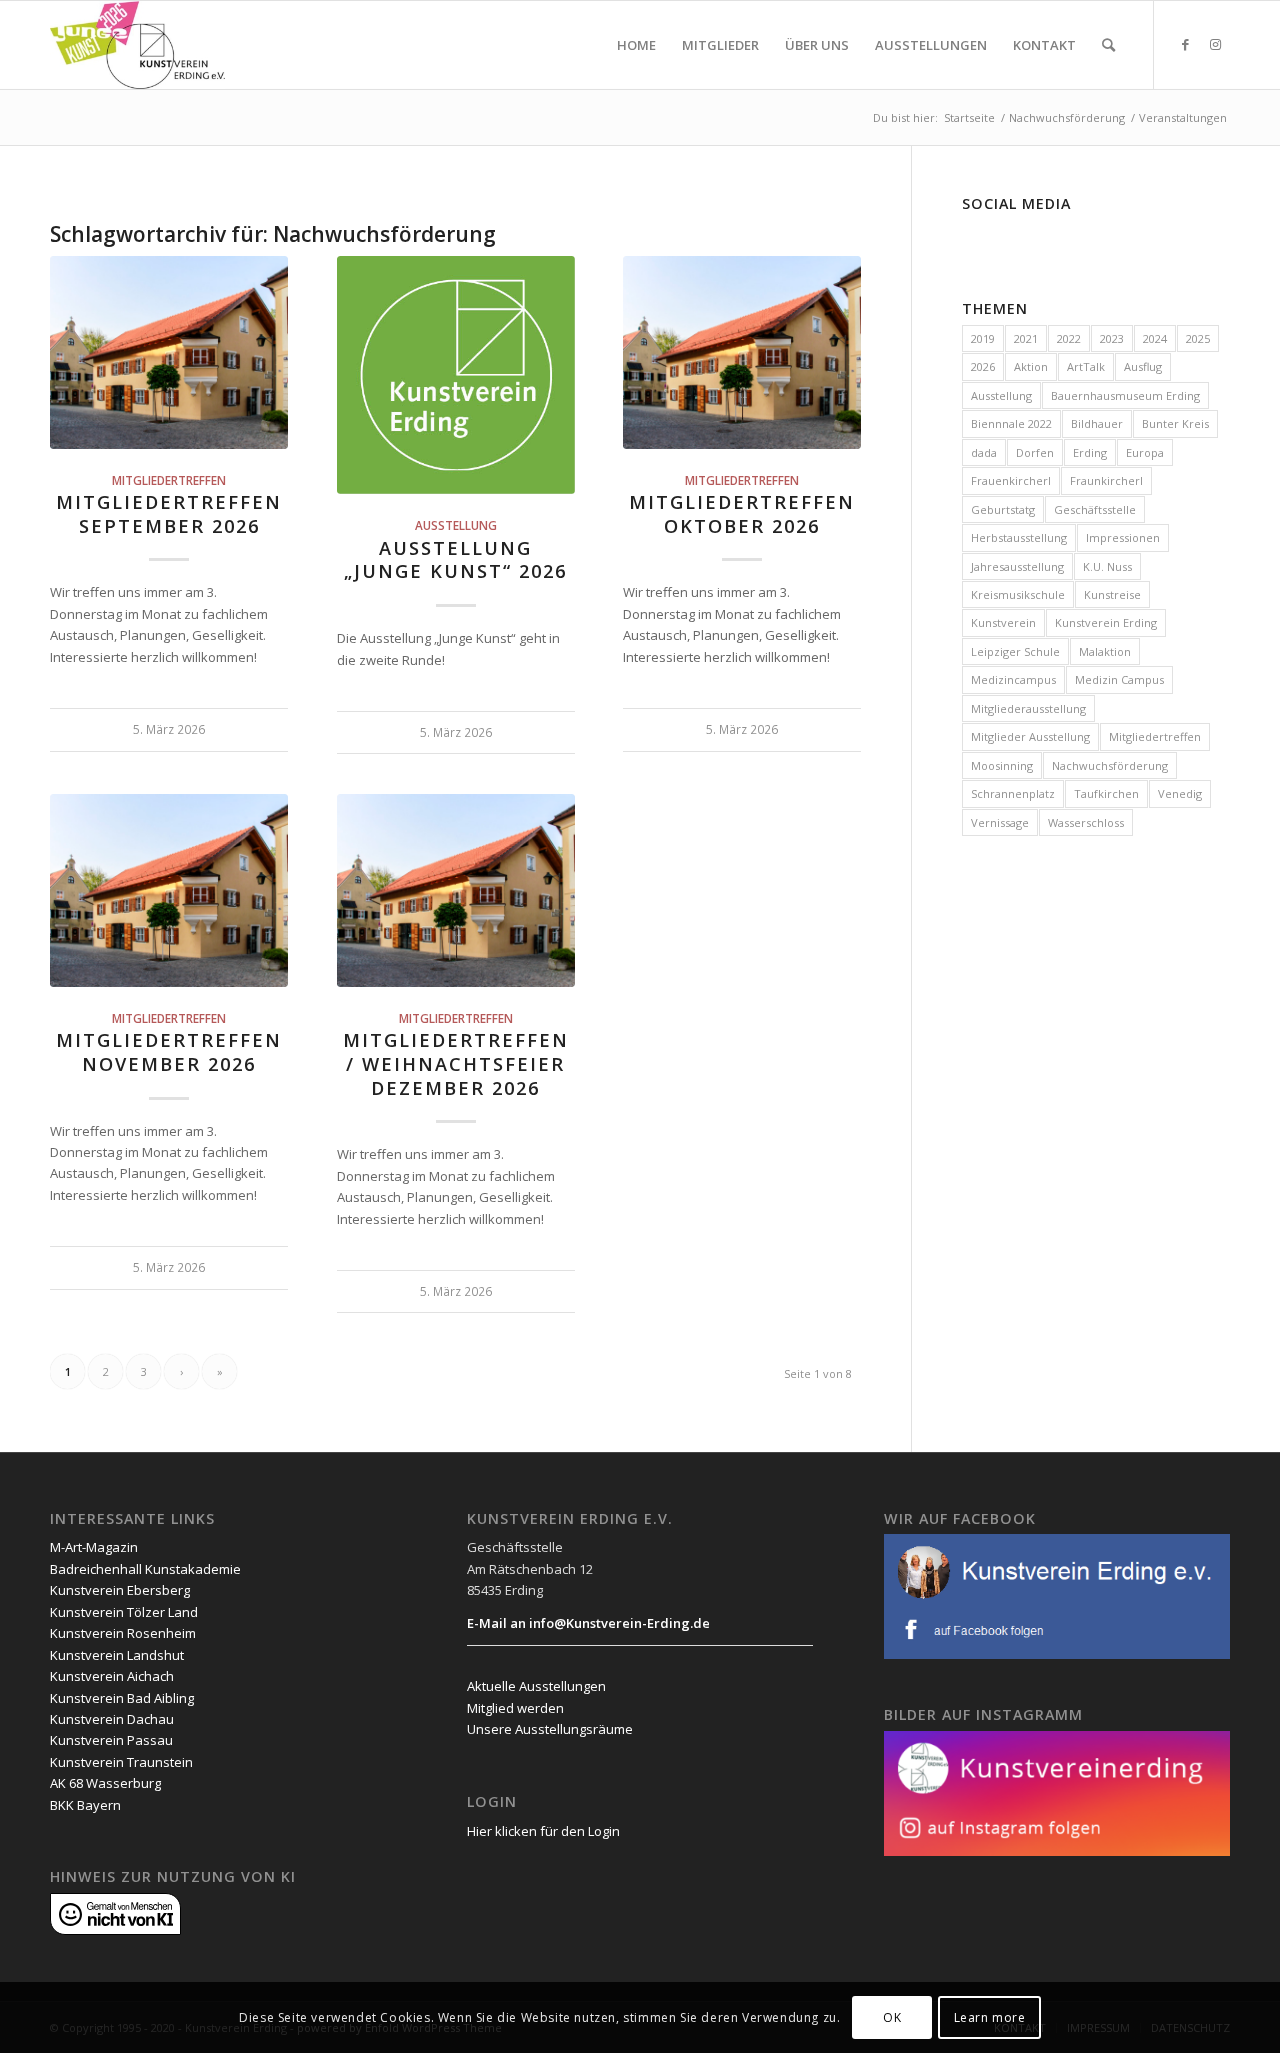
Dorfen (1035, 452)
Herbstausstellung (1019, 537)
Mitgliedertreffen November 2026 (169, 1052)
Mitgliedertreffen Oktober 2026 (742, 514)
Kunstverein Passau (111, 1740)
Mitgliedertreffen (169, 480)
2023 (1112, 338)
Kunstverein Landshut (117, 1655)
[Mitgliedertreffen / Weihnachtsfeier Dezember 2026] (456, 890)
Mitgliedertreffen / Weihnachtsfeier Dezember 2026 (456, 1063)
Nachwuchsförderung (1110, 765)
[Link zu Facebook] (1185, 44)
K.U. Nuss (1107, 566)
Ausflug (1143, 366)
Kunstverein (1003, 622)
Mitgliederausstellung (1028, 708)
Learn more (990, 2017)
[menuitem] (636, 45)
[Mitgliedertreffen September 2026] (169, 352)
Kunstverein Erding (1106, 622)
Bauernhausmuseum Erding (1125, 395)
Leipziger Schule (1015, 651)
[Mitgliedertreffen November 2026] (169, 890)
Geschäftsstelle (1095, 509)
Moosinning (1002, 765)
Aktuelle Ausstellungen (536, 1686)
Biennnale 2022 (1011, 423)
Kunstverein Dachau (112, 1719)
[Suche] (1108, 45)
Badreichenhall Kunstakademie (145, 1569)
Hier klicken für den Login (543, 1831)
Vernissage (1000, 822)
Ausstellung (456, 525)
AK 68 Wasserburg (105, 1783)
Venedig (1180, 793)
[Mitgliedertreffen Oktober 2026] (742, 352)
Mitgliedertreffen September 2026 (169, 514)
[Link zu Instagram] (1215, 44)
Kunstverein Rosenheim (123, 1633)
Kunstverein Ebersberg (120, 1590)
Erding (1090, 452)
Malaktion (1105, 651)
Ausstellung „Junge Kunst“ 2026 (455, 560)
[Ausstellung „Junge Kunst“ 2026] (456, 375)
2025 (1198, 338)
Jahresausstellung (1017, 566)
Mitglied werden (515, 1708)
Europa (1145, 452)
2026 (983, 366)
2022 (1069, 338)
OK (892, 2017)
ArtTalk (1086, 366)
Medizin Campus (1119, 679)
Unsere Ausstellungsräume (550, 1729)
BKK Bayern (85, 1805)
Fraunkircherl (1106, 480)
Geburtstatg (1003, 509)
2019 (983, 338)
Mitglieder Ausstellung (1030, 736)
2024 (1155, 338)
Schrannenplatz (1013, 793)
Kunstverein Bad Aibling (122, 1698)
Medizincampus (1013, 679)
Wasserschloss (1086, 822)
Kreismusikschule (1018, 594)
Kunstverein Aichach (112, 1676)
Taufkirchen (1106, 793)
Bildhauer (1097, 423)
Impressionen (1123, 537)
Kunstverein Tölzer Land (124, 1612)
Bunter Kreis (1175, 423)
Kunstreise (1112, 594)
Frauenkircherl (1011, 480)
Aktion (1031, 366)
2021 (1026, 338)
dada (984, 452)
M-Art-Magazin (94, 1547)
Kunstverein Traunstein (121, 1762)
